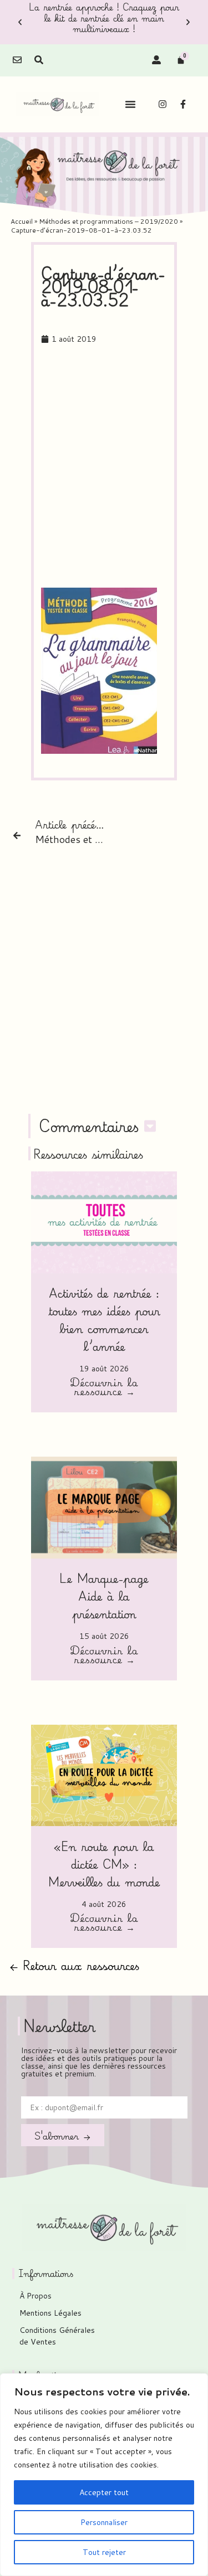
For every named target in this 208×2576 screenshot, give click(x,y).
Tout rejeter (104, 2552)
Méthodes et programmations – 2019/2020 (108, 221)
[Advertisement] (104, 467)
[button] (20, 22)
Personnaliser (104, 2522)
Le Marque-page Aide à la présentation (104, 1596)
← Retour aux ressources (74, 1965)
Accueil (22, 221)
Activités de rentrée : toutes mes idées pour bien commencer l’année (104, 1320)
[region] (104, 2475)
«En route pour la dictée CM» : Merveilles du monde (104, 1864)
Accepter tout (104, 2492)
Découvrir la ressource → (104, 1388)
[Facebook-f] (183, 104)
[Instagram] (163, 104)
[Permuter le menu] (130, 104)
